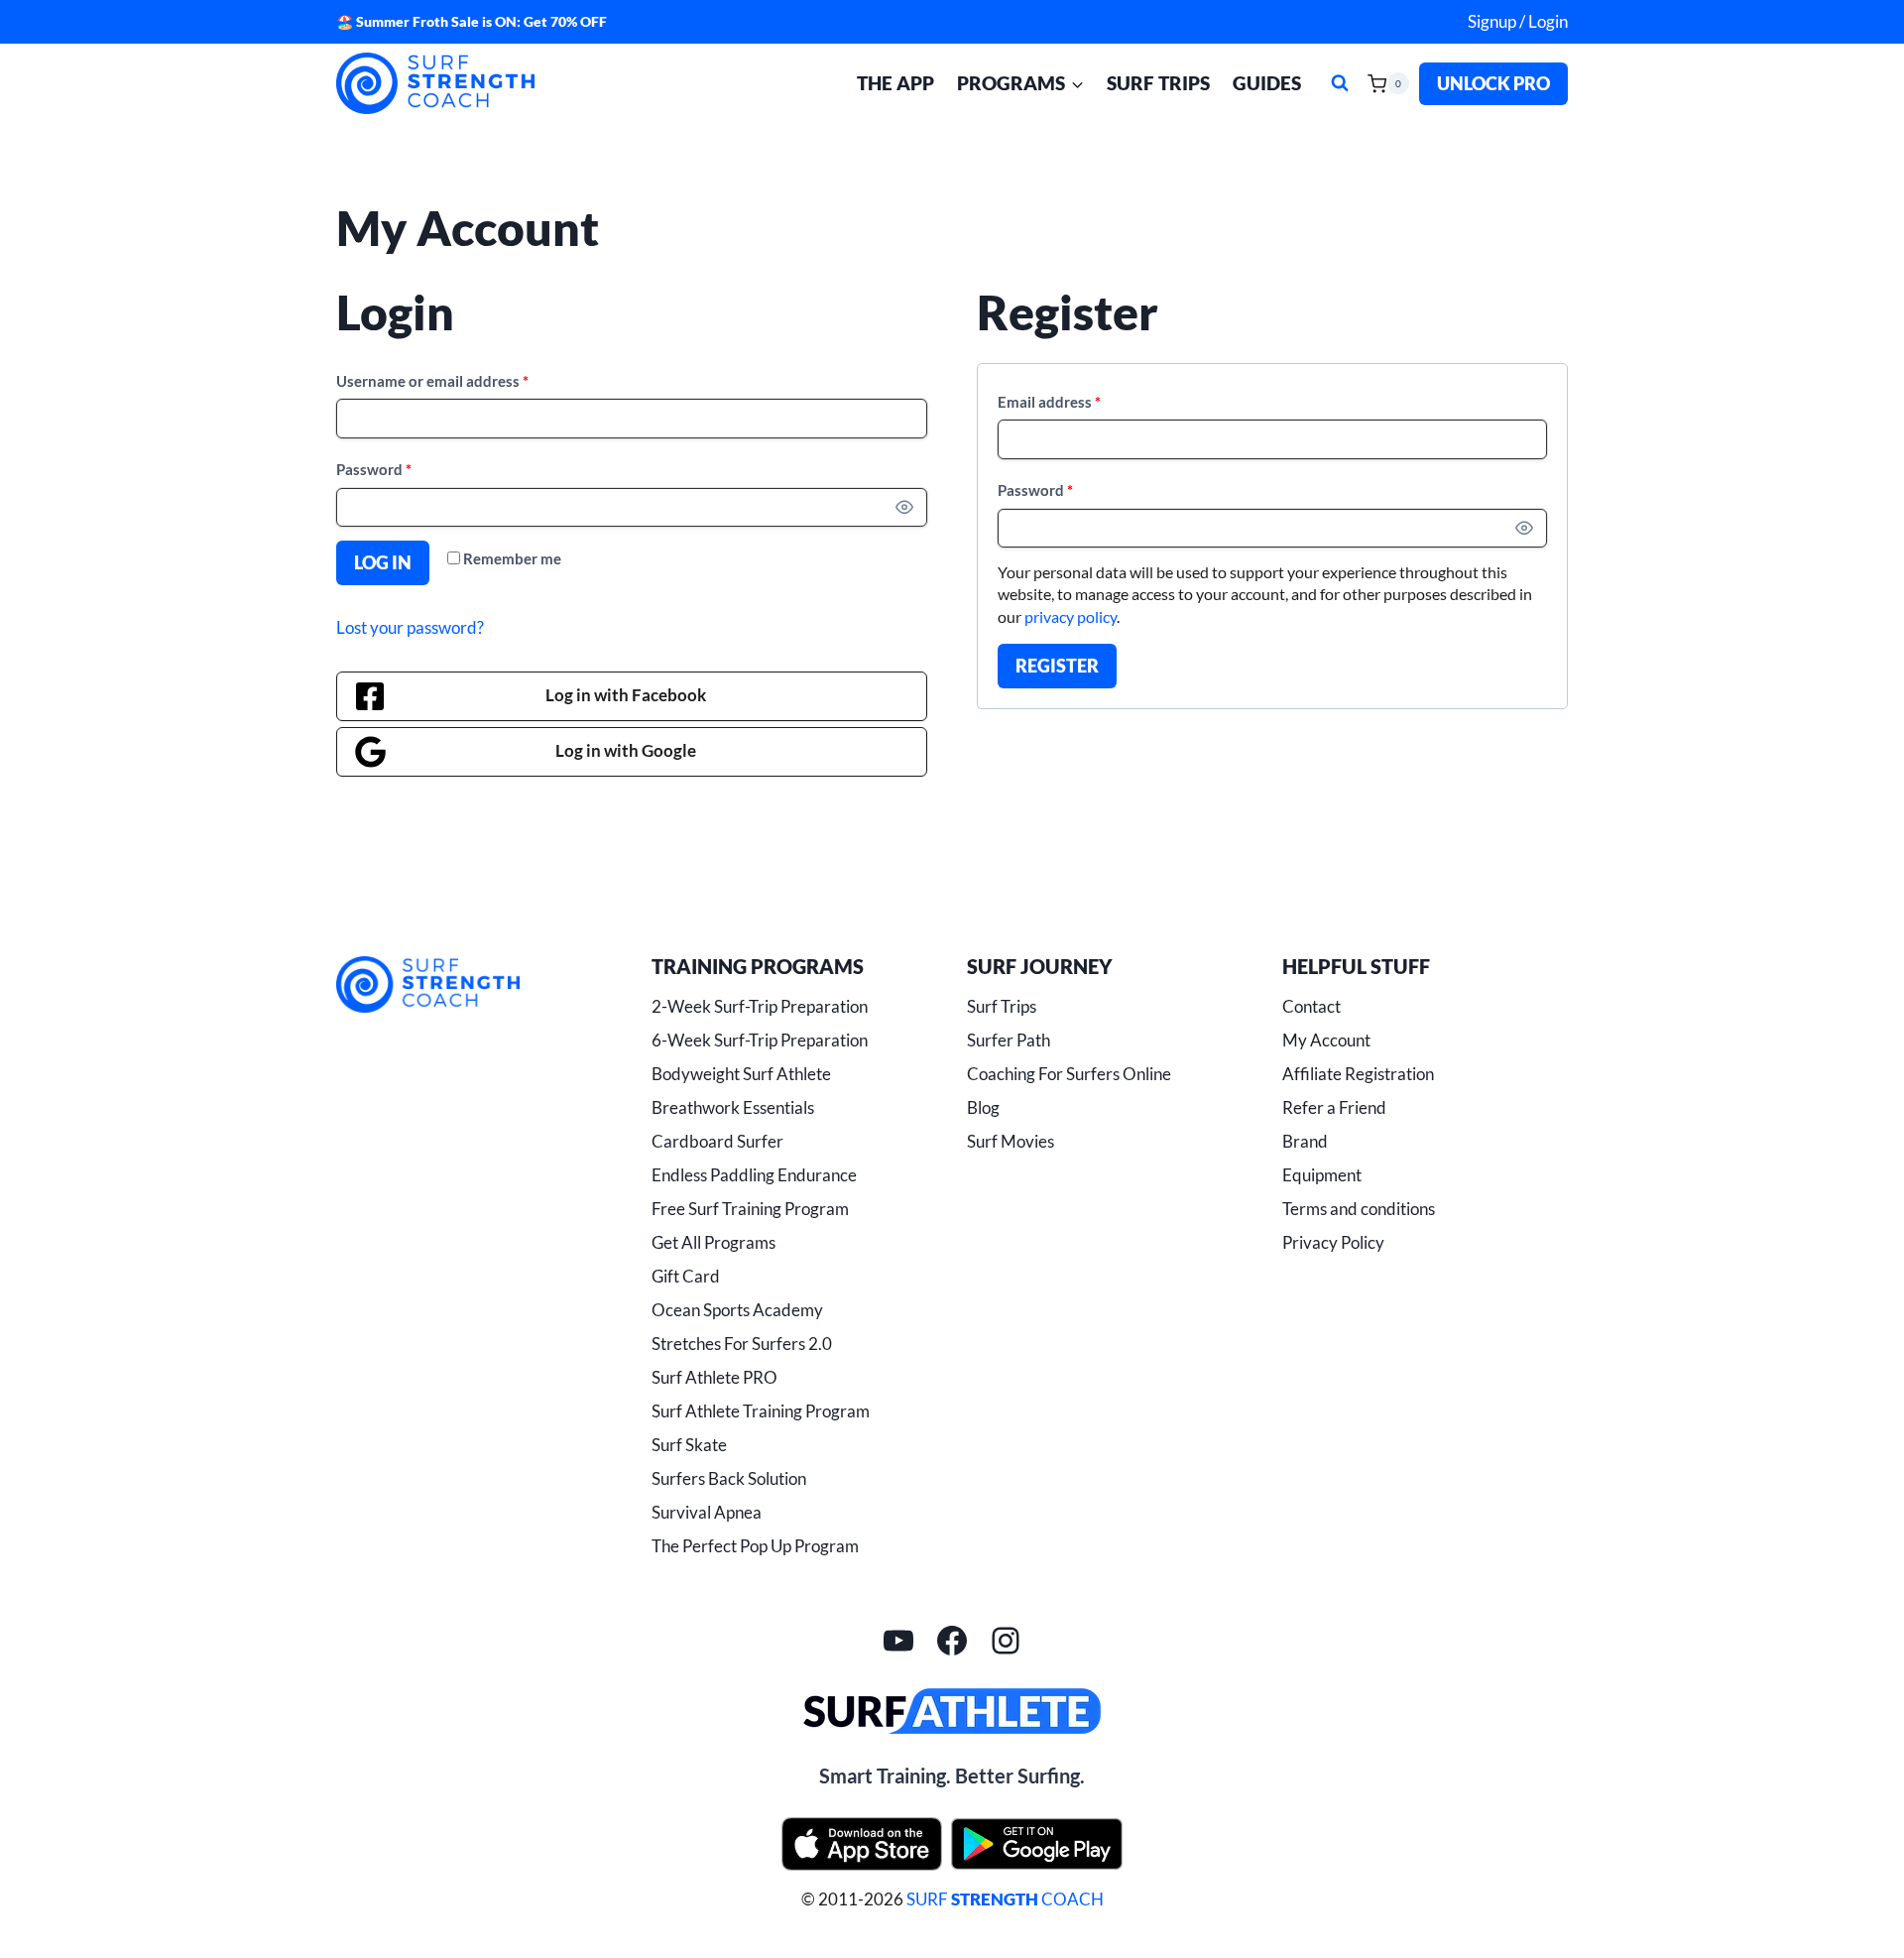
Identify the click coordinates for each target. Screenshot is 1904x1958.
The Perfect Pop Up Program (755, 1546)
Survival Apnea (707, 1512)
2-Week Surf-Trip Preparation (760, 1006)
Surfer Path (1009, 1040)
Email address (1054, 406)
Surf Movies (1011, 1141)
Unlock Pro (1493, 83)
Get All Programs (714, 1242)
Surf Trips (1158, 83)
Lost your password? (410, 627)
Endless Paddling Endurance (754, 1175)
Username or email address (437, 385)
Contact (1311, 1006)
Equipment (1322, 1175)
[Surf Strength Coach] (428, 984)
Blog (983, 1107)
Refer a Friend (1334, 1107)
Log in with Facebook (626, 695)
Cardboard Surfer (717, 1141)
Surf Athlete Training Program (761, 1411)
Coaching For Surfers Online (1069, 1074)
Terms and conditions (1359, 1209)
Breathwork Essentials (733, 1107)
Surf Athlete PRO (714, 1377)
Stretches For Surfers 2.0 (742, 1344)
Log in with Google (626, 750)
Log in (383, 562)
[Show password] (904, 508)
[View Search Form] (1340, 83)
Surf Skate (689, 1445)
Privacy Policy (1333, 1242)
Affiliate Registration (1358, 1074)
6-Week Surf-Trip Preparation (760, 1040)
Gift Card (686, 1276)
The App (895, 83)
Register (1057, 666)
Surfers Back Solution (729, 1478)
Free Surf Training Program (750, 1209)
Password (378, 474)
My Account (1326, 1040)
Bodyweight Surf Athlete (741, 1074)
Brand (1305, 1141)
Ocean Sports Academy (737, 1310)
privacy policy (1071, 616)
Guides (1267, 83)
